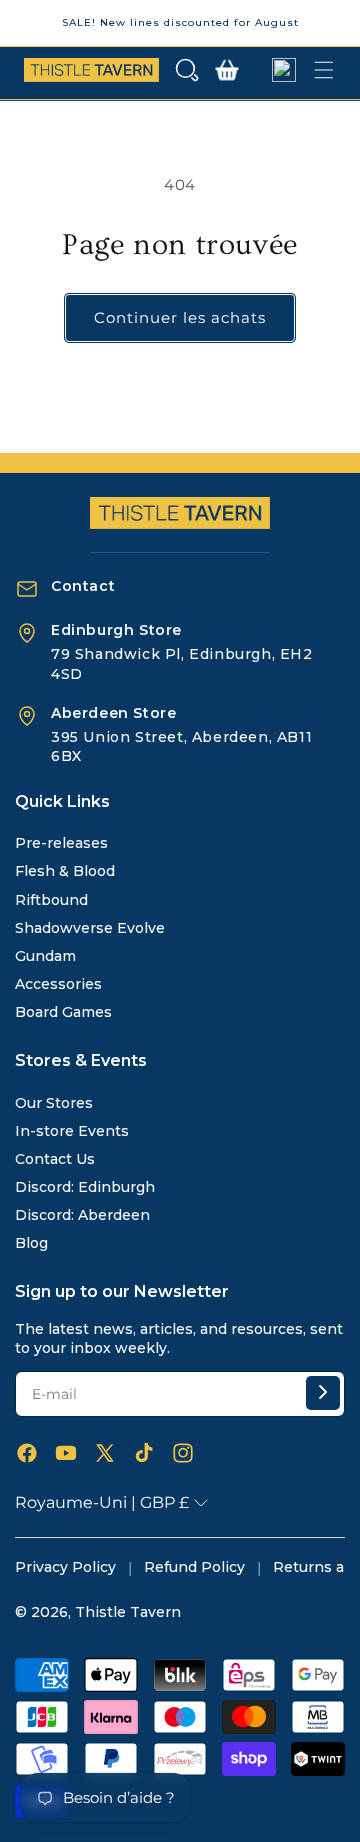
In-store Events (72, 1131)
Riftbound (51, 900)
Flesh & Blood (65, 871)
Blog (31, 1243)
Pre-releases (61, 843)
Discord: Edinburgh (85, 1187)
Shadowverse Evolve (90, 928)
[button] (187, 70)
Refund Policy (194, 1567)
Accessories (58, 984)
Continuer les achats (180, 317)
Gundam (45, 956)
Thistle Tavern (128, 1612)
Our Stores (54, 1103)
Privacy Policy (65, 1567)
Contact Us (55, 1159)
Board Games (63, 1012)
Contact (83, 586)
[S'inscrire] (323, 1393)
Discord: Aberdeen (82, 1215)
